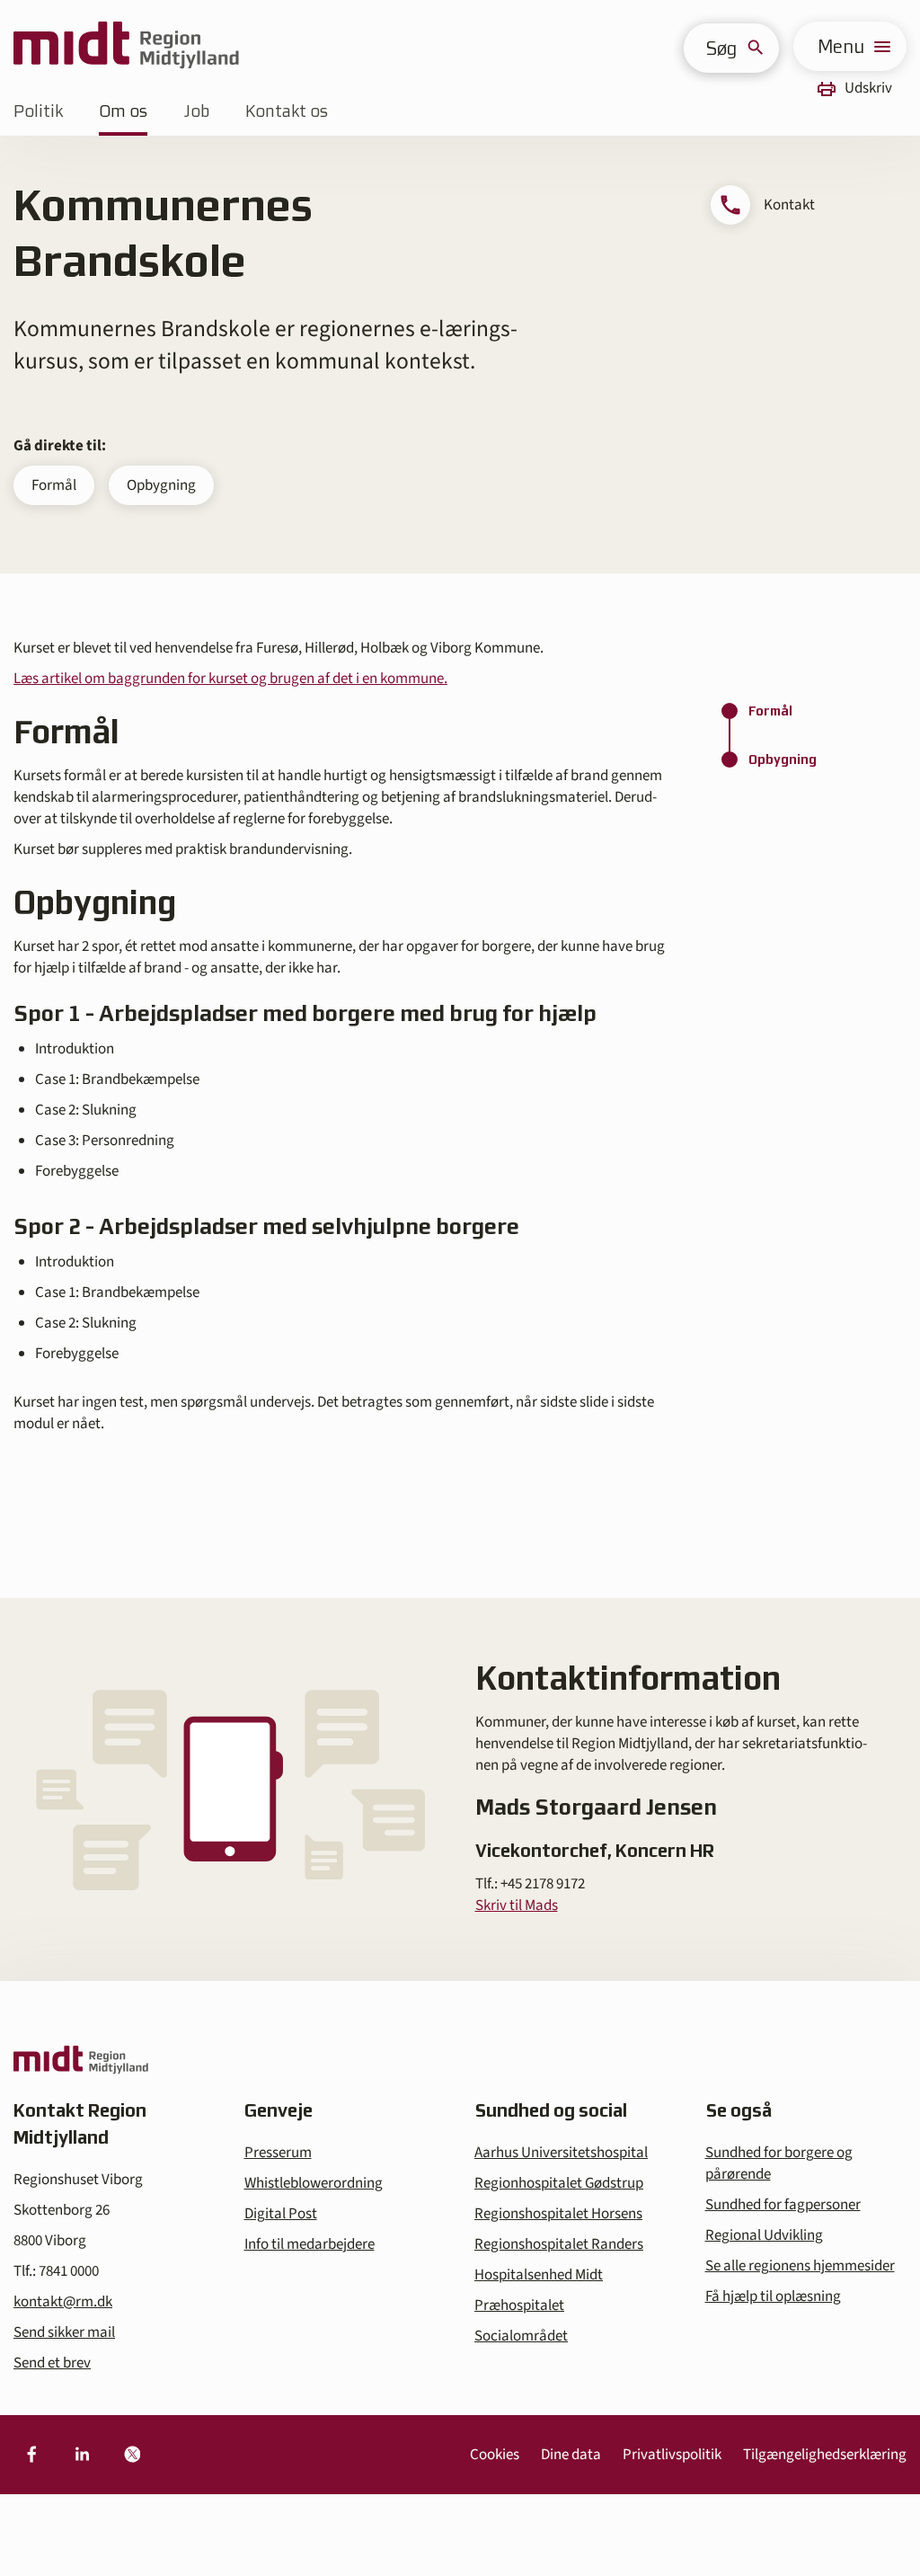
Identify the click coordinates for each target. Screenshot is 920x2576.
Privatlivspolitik (672, 2455)
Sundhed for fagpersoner (783, 2205)
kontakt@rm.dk (63, 2302)
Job (196, 111)
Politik (38, 111)
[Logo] (126, 46)
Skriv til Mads (517, 1905)
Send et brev (52, 2363)
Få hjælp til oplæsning (773, 2296)
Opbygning (161, 485)
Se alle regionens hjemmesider (800, 2266)
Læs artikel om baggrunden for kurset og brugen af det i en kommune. (230, 679)
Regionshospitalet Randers (559, 2244)
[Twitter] (132, 2455)
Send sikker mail (64, 2332)
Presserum (278, 2153)
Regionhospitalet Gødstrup (559, 2183)
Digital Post (281, 2214)
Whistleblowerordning (314, 2183)
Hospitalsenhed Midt (539, 2275)
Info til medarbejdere (310, 2244)
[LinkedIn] (82, 2455)
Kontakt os (287, 111)
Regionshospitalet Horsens (558, 2214)
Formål (54, 485)
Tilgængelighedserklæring (825, 2455)
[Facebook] (31, 2455)
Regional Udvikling (764, 2235)
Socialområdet (521, 2336)
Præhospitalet (519, 2305)
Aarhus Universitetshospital (561, 2153)
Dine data (571, 2455)
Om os (123, 111)
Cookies (495, 2455)
